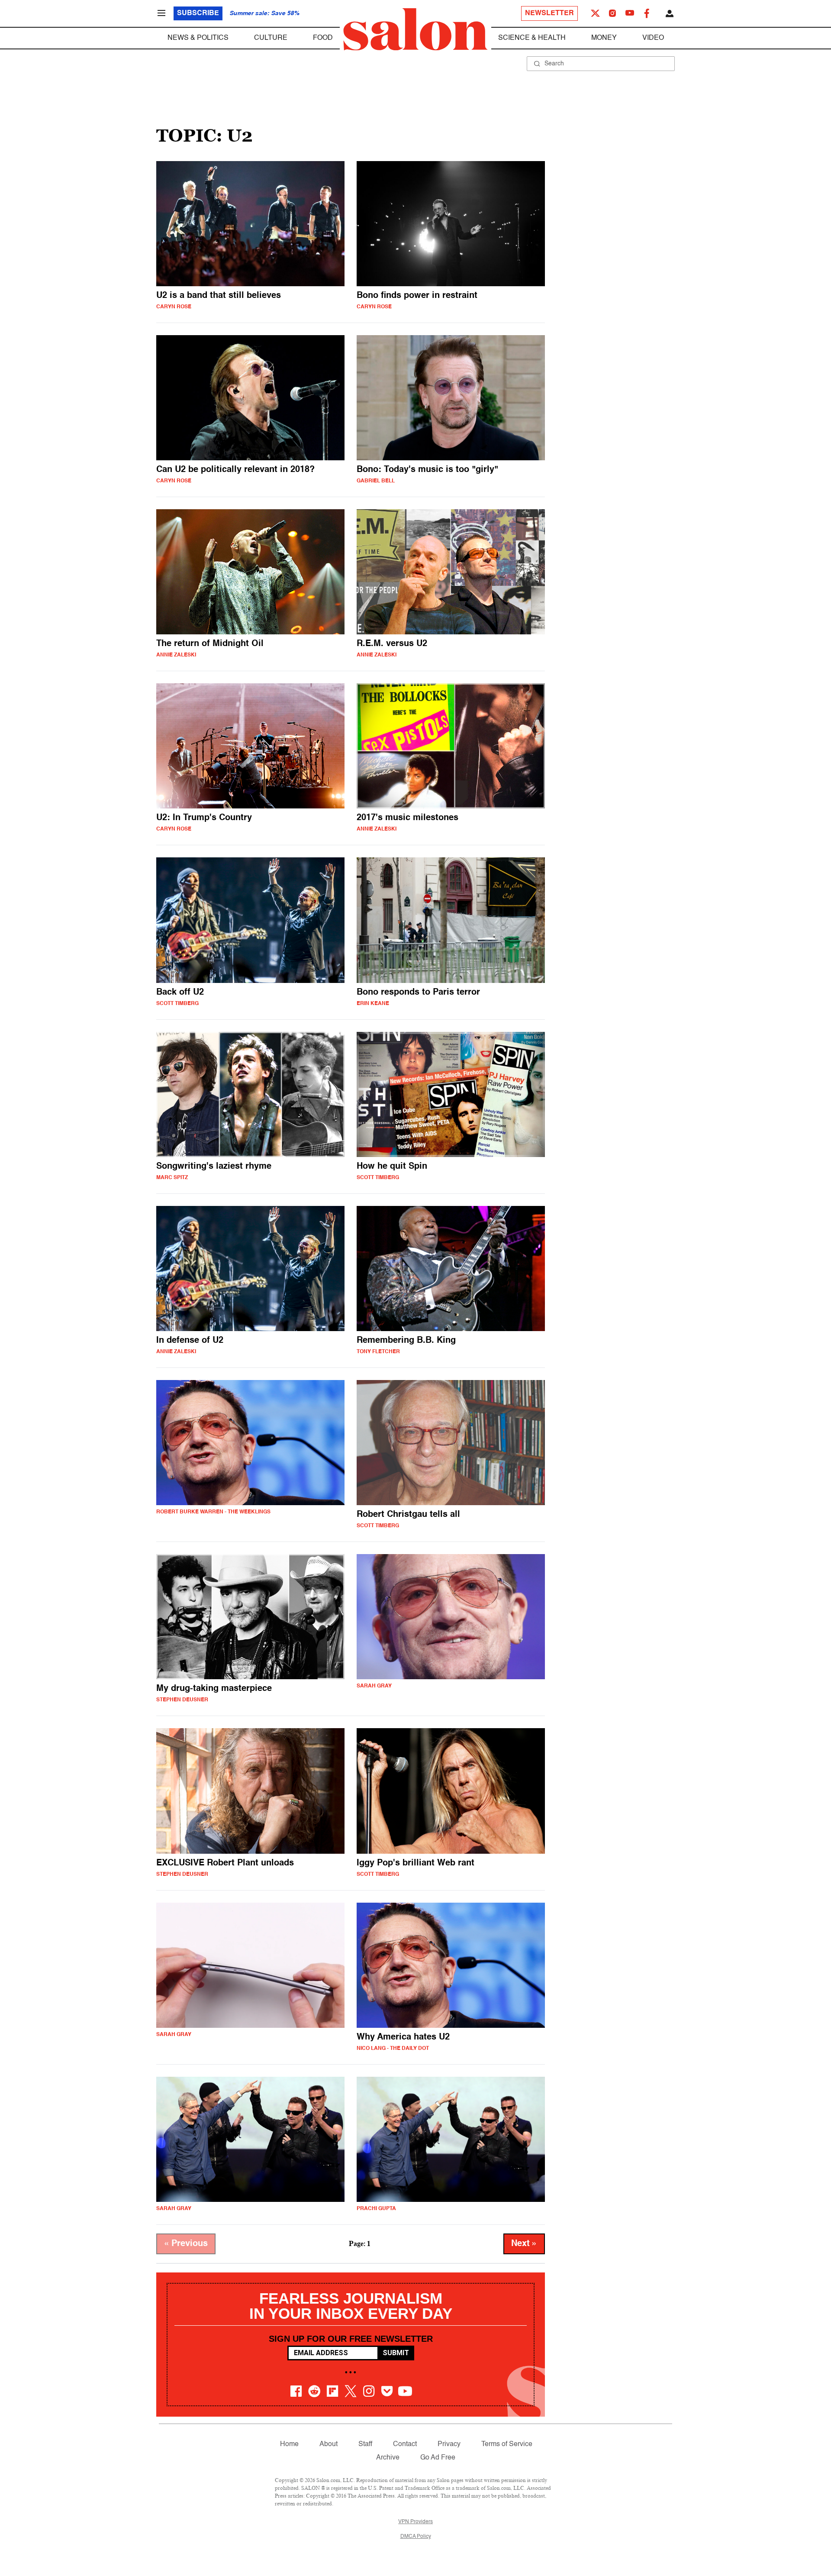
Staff (365, 2444)
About (329, 2444)
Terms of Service (507, 2444)
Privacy (449, 2444)
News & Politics (198, 38)
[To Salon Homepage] (415, 29)
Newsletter (549, 13)
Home (289, 2444)
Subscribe (198, 13)
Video (653, 38)
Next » (524, 2244)
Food (323, 38)
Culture (271, 38)
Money (604, 38)
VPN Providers (415, 2522)
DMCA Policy (416, 2537)
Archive (388, 2458)
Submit (396, 2353)
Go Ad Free (438, 2458)
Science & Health (532, 38)
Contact (405, 2444)
